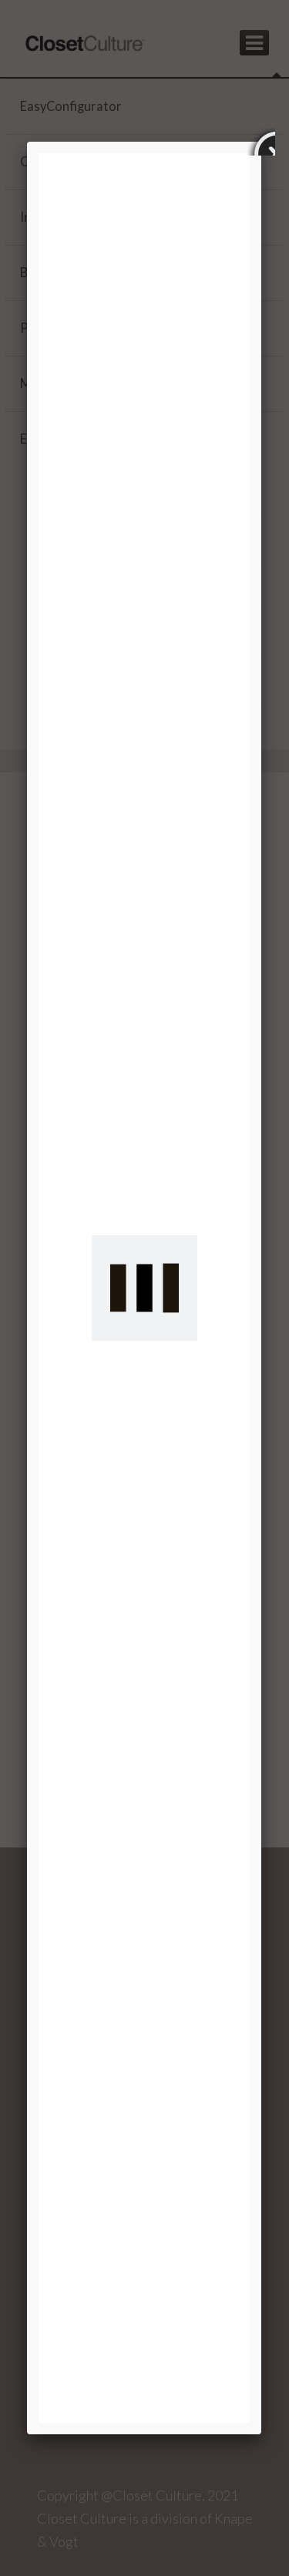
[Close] (261, 142)
